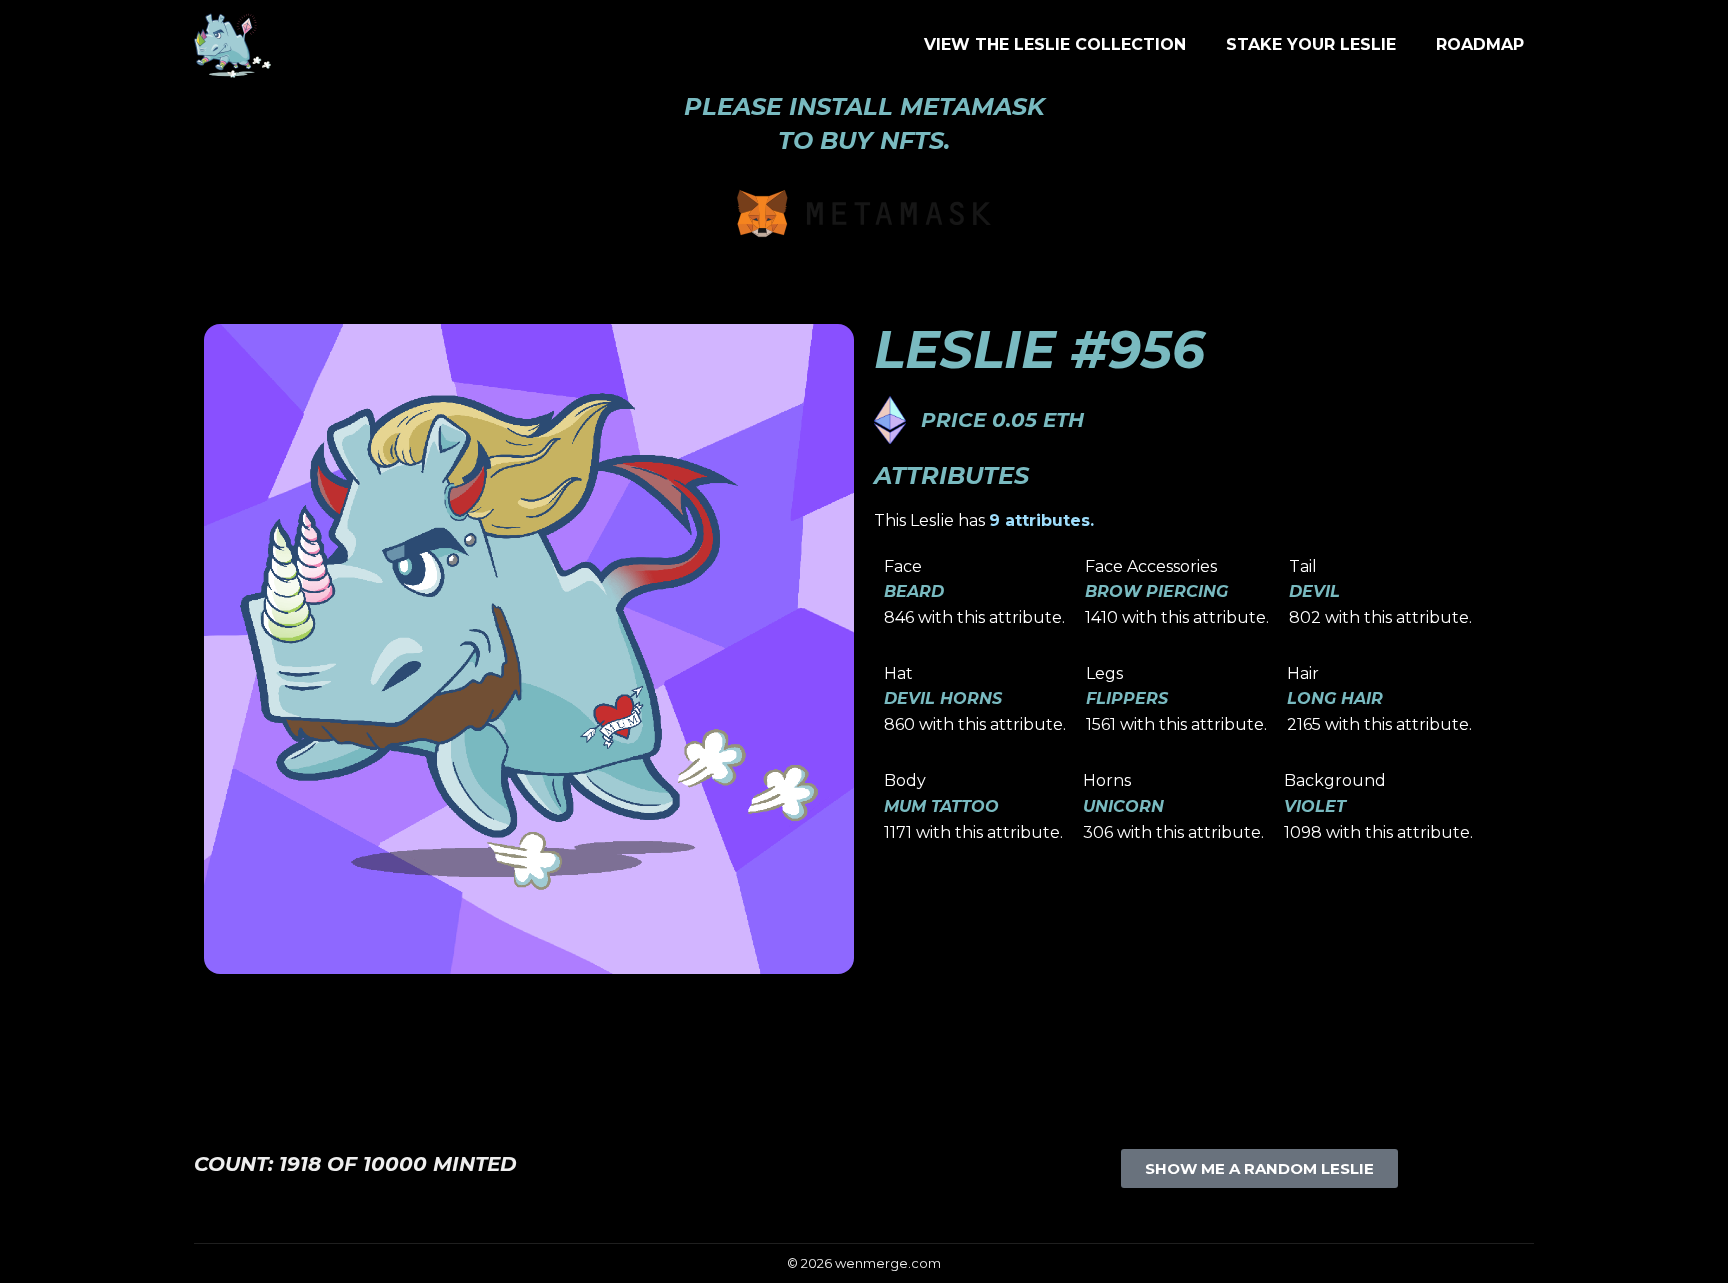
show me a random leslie (1259, 1168)
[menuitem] (1055, 45)
